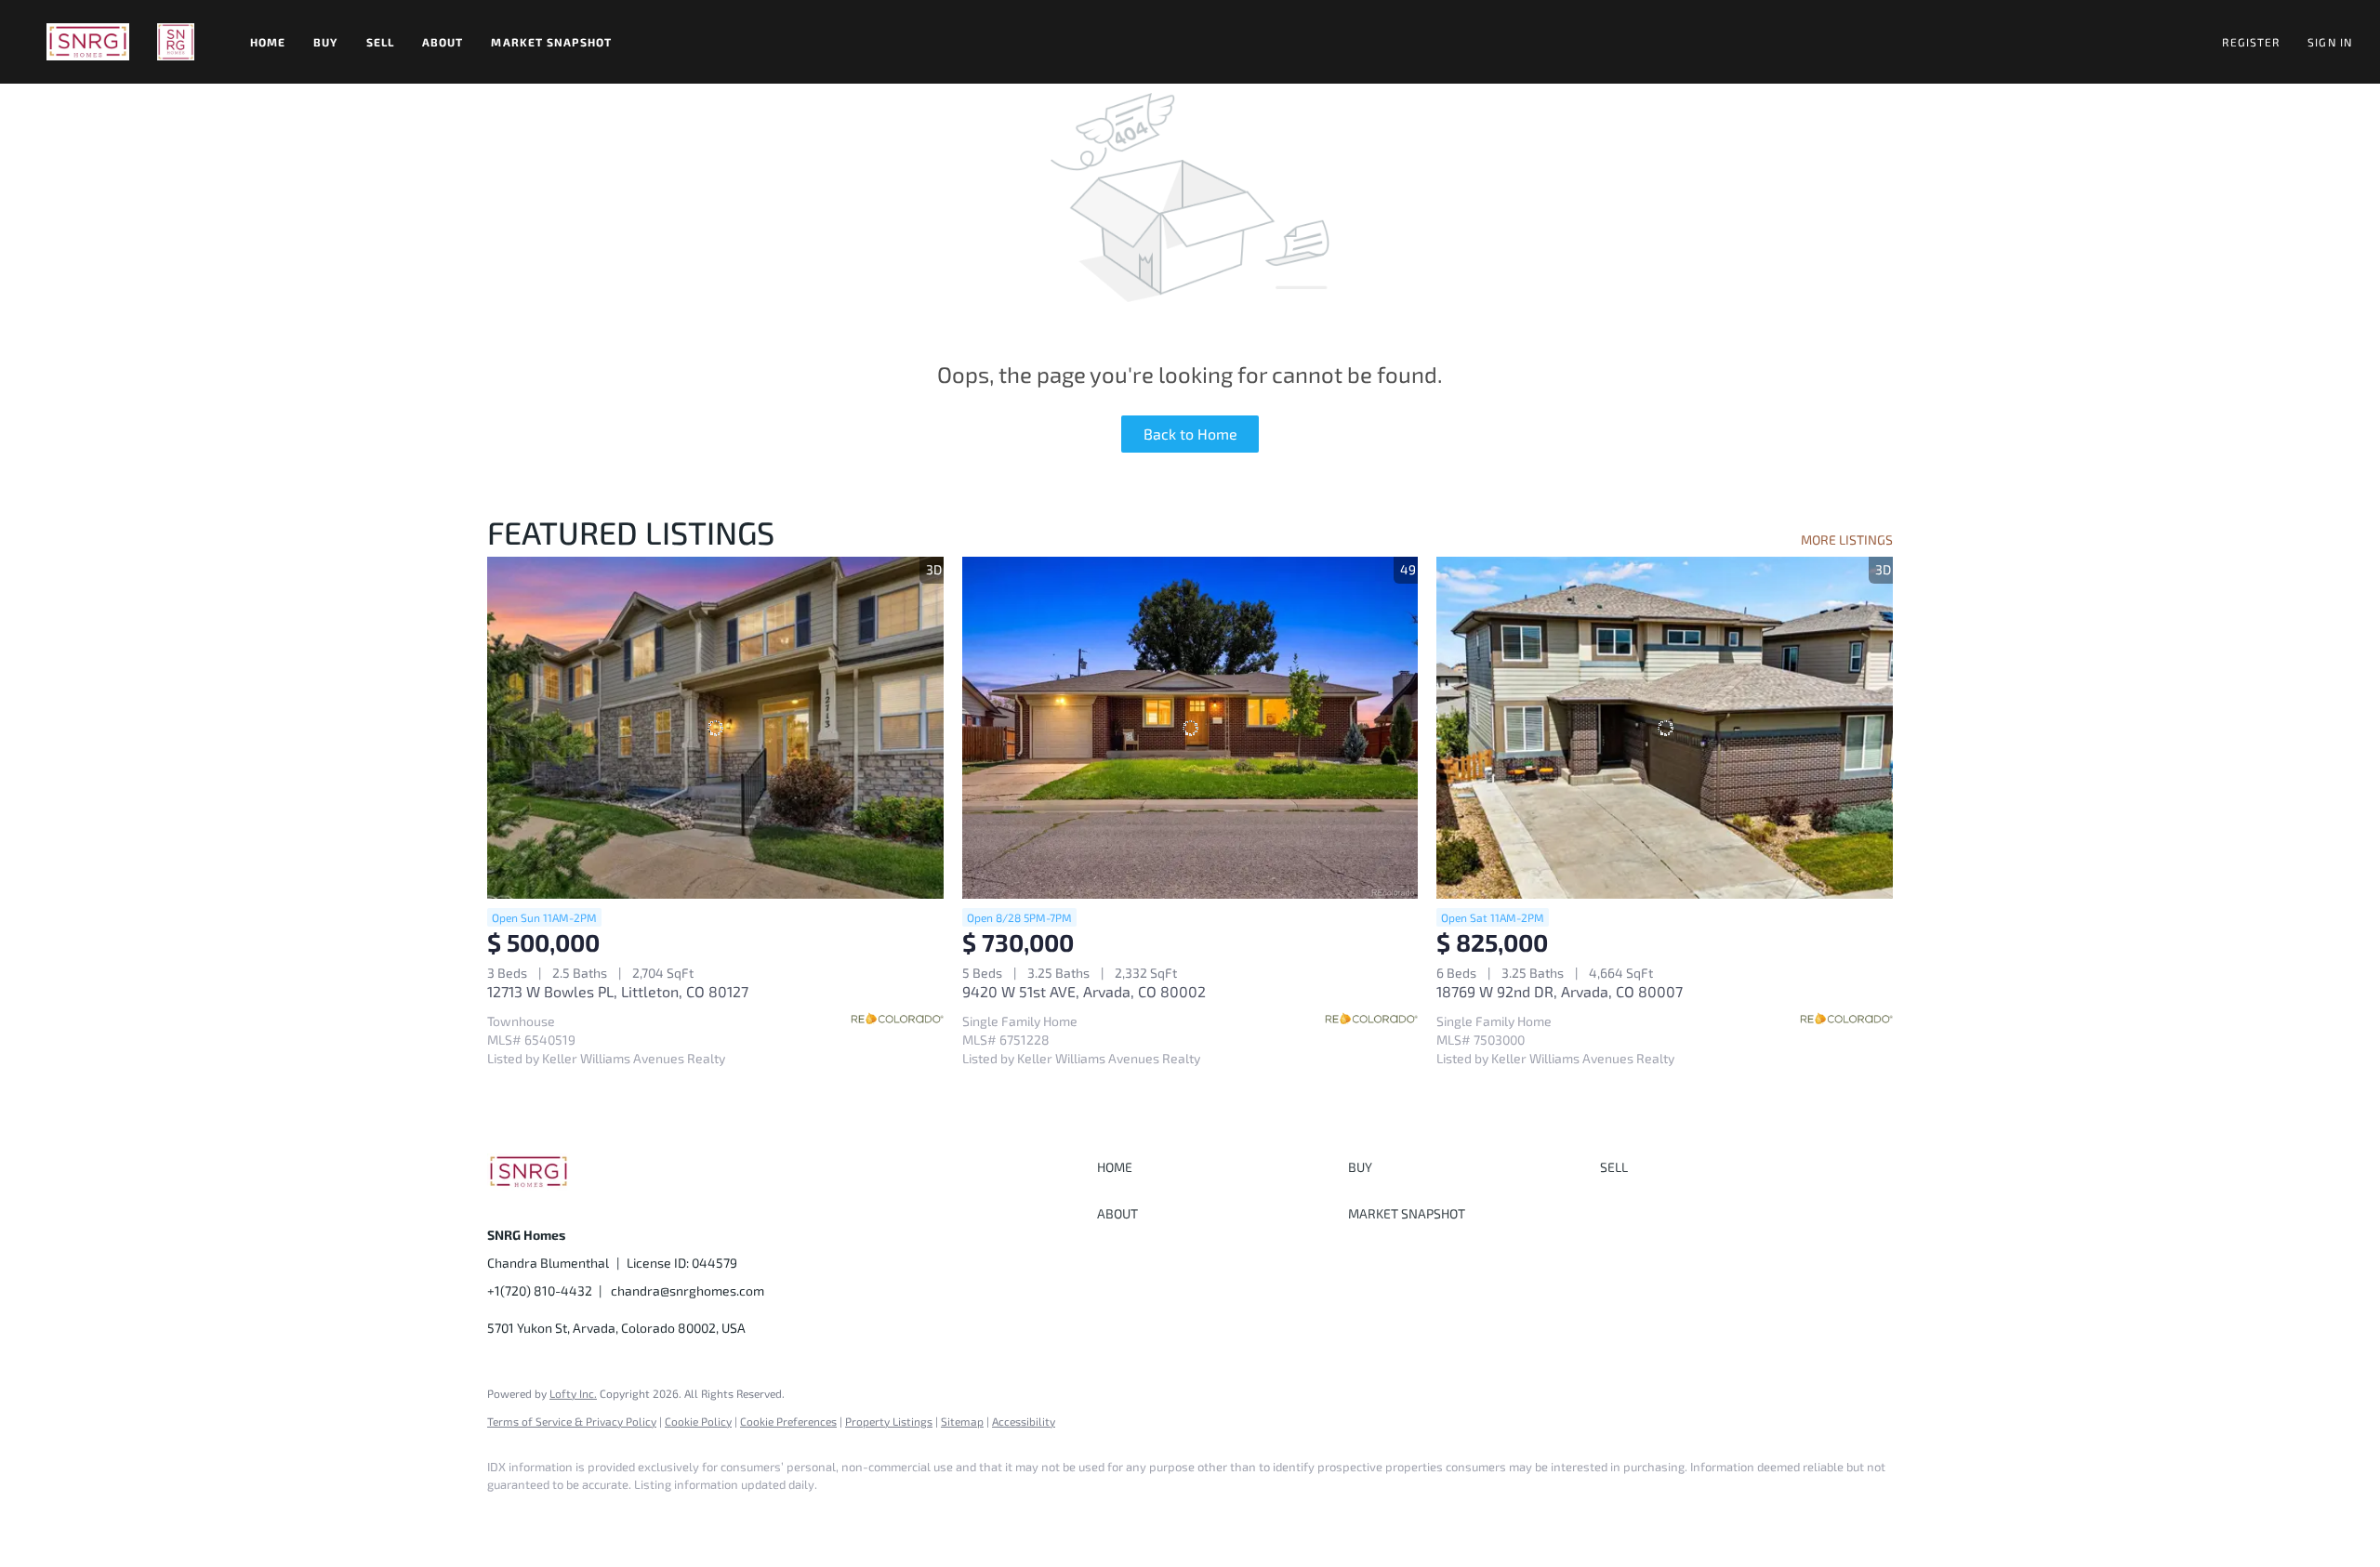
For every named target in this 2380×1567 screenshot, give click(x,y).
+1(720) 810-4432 (540, 1290)
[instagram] (563, 1517)
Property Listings (889, 1421)
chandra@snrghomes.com (688, 1290)
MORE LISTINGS (1847, 540)
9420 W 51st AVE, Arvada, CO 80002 (1084, 991)
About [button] (443, 42)
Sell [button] (380, 42)
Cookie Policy (698, 1421)
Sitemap (962, 1421)
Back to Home (1190, 434)
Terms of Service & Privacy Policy (572, 1421)
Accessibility (1024, 1421)
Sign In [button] (2330, 42)
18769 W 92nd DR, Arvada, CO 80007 (1560, 991)
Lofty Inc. (573, 1393)
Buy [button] (325, 42)
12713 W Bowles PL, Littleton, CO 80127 (618, 991)
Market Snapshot (551, 42)
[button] (88, 42)
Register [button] (2251, 42)
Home (268, 42)
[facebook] (509, 1517)
